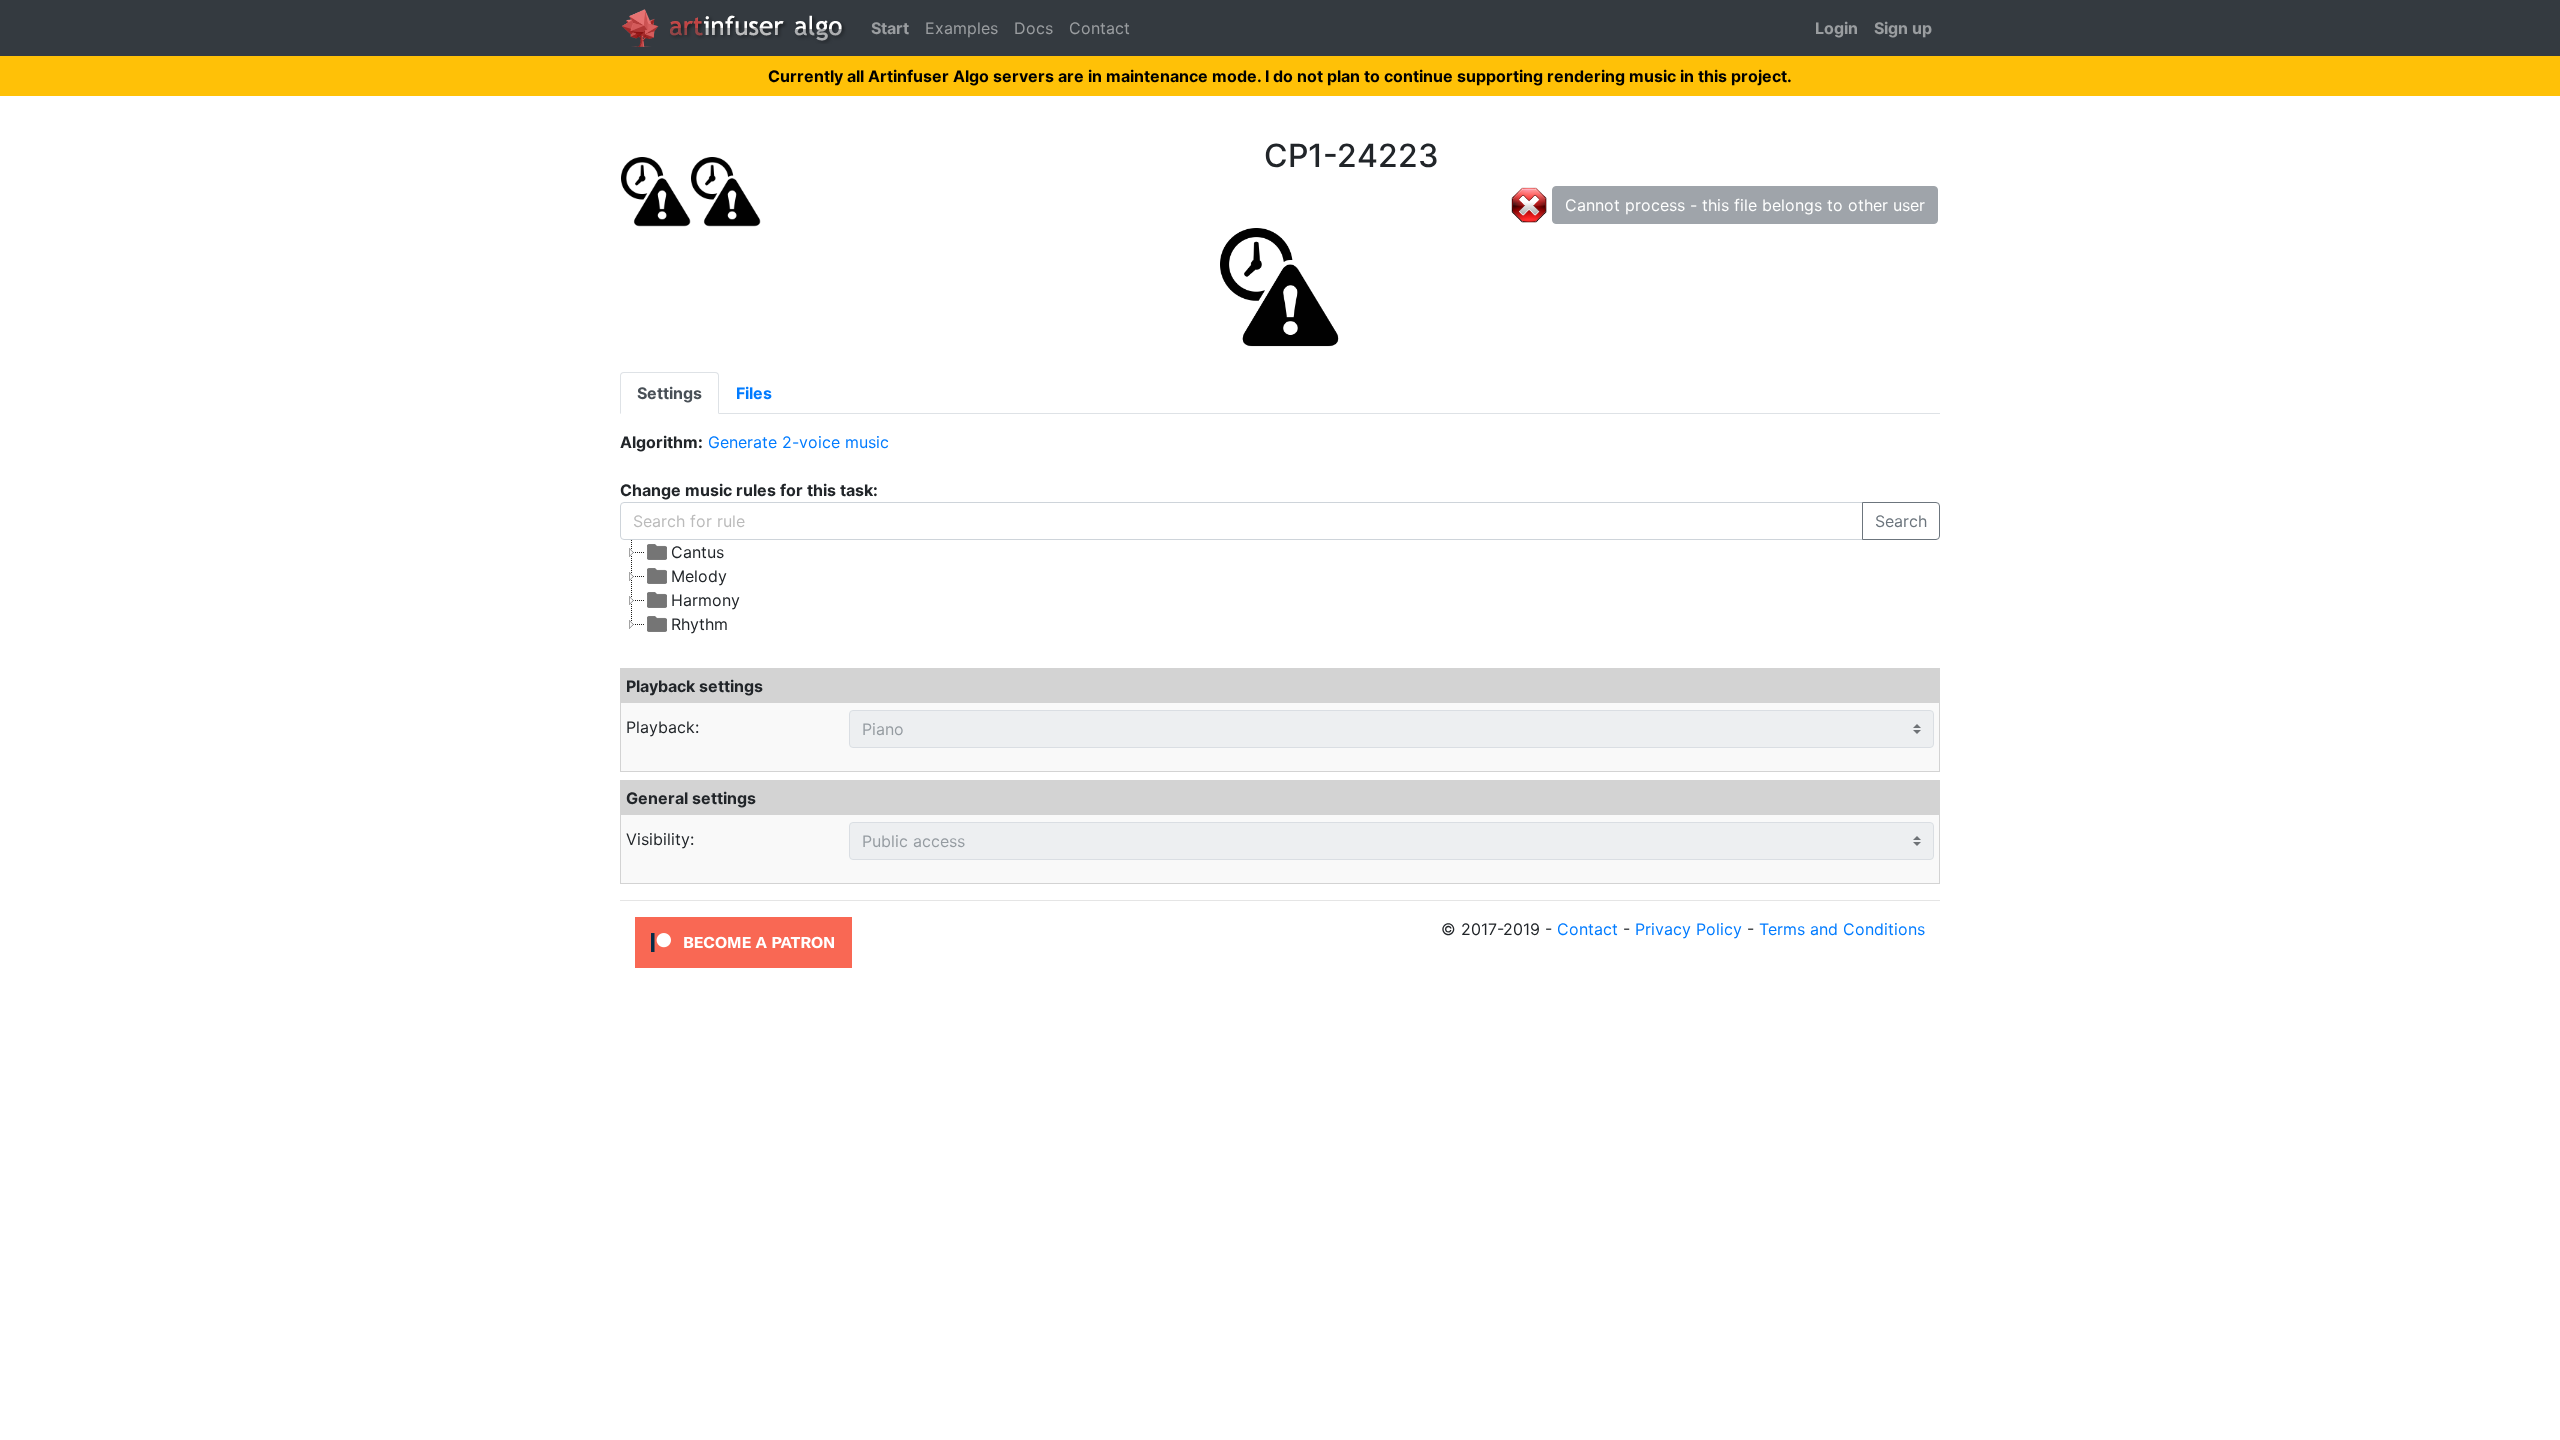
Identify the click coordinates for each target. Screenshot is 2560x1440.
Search (1901, 521)
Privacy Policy (1688, 929)
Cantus (697, 552)
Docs (1033, 28)
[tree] (1111, 588)
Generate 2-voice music (798, 442)
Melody (699, 576)
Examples (961, 28)
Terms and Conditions (1842, 929)
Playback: (662, 727)
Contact (1099, 28)
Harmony (705, 600)
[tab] (669, 393)
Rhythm (699, 624)
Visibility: (660, 839)
